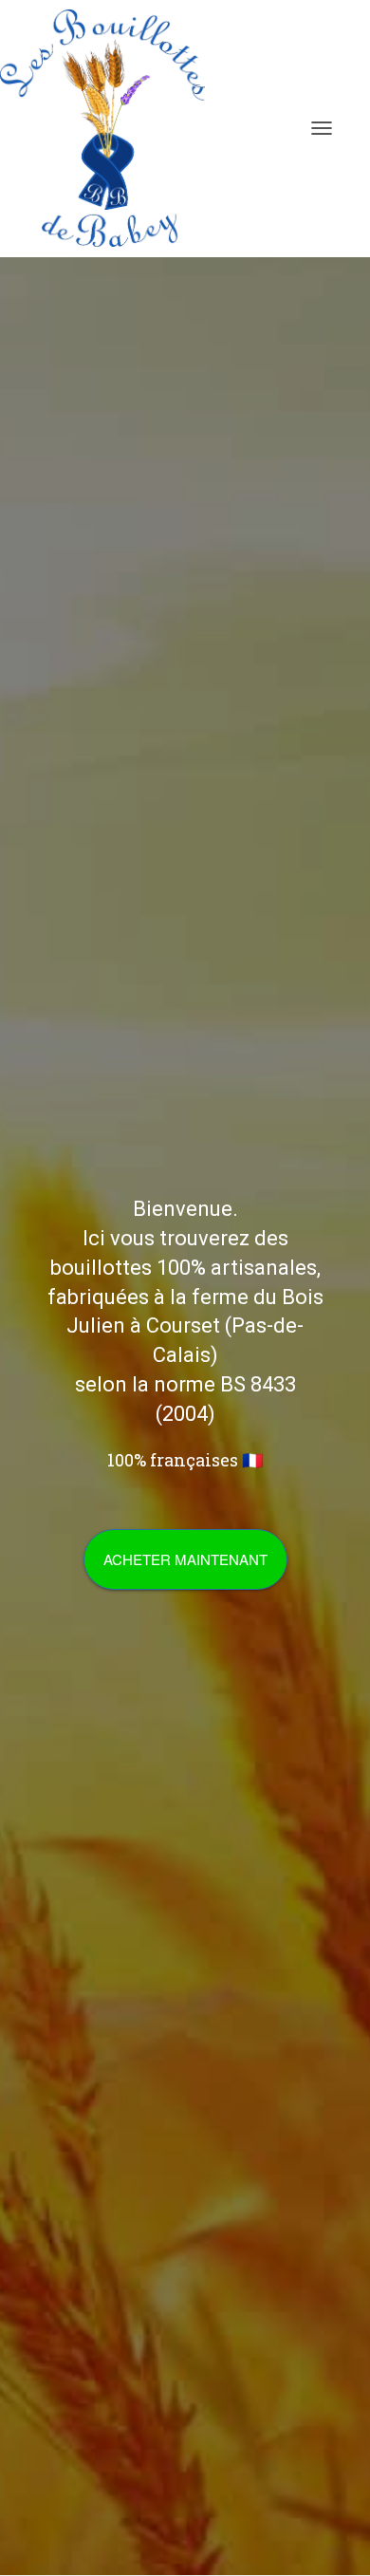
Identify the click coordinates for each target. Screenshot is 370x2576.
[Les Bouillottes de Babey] (110, 128)
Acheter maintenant (185, 1559)
